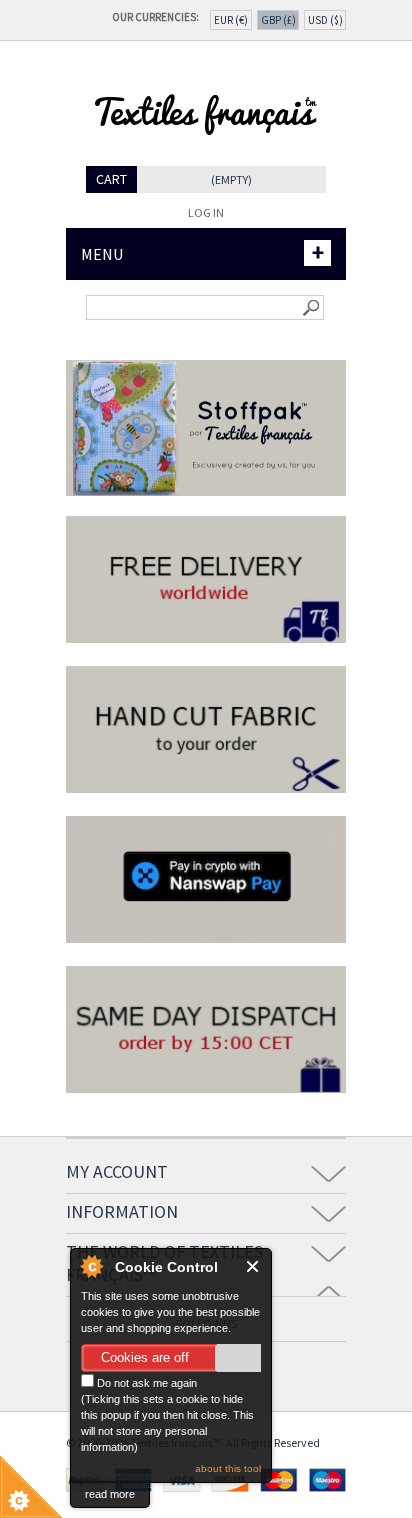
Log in (206, 212)
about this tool (228, 1468)
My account (117, 1171)
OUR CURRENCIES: (158, 17)
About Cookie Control (91, 1266)
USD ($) (325, 20)
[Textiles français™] (206, 158)
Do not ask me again (145, 1383)
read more (110, 1494)
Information (122, 1211)
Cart (111, 179)
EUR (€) (231, 20)
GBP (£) (278, 20)
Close (253, 1266)
